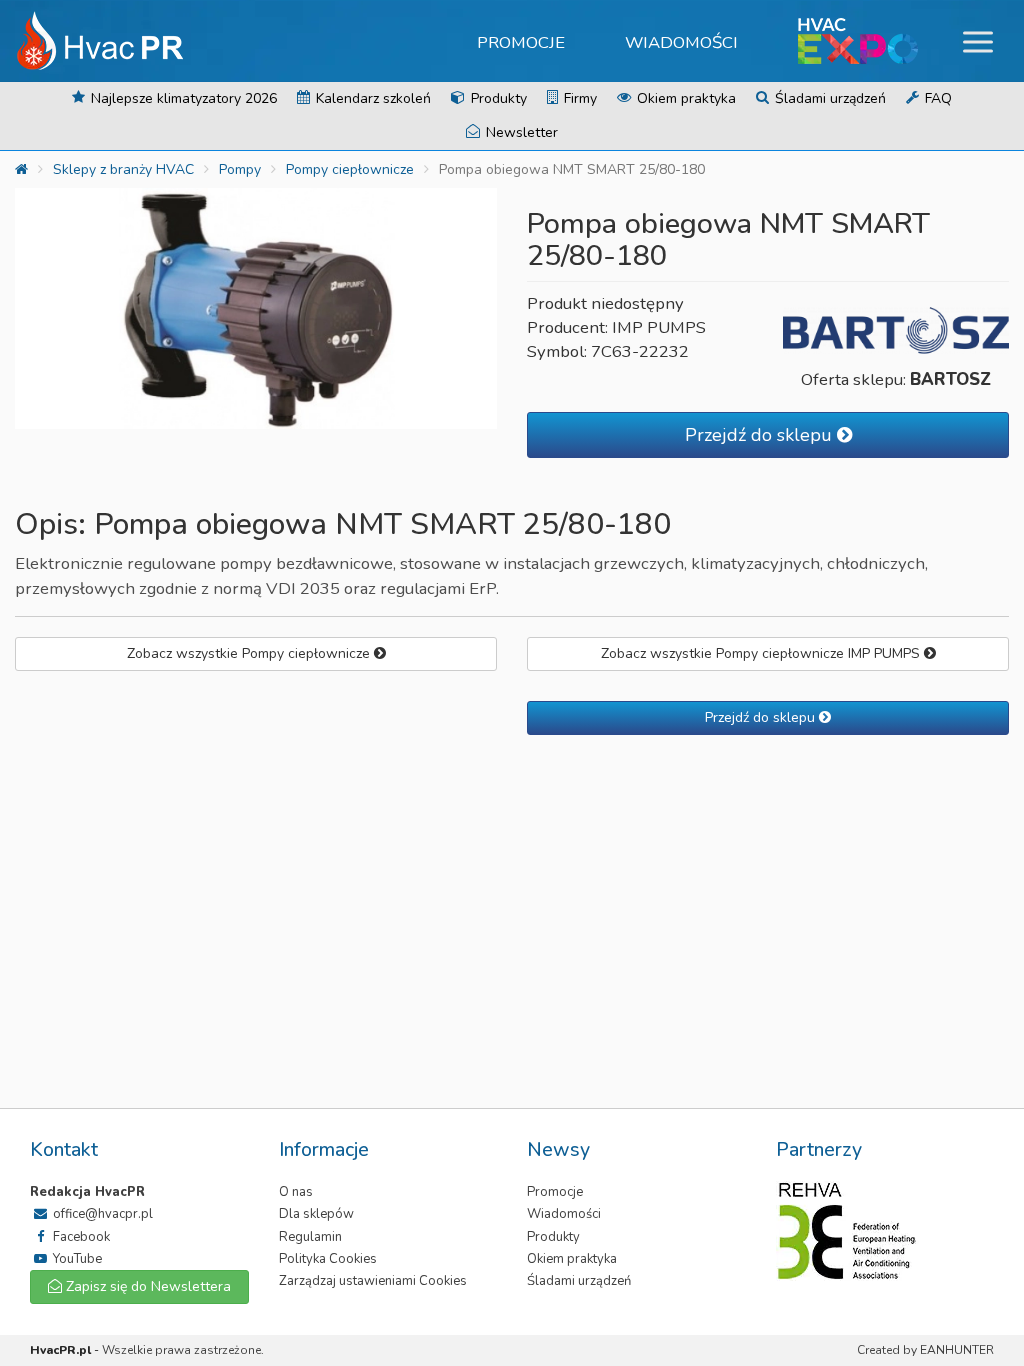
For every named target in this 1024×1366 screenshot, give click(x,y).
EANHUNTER (957, 1350)
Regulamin (310, 1237)
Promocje (521, 42)
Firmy (578, 98)
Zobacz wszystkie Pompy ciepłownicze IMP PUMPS (762, 653)
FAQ (936, 98)
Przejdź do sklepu (761, 435)
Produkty (497, 98)
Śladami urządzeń (828, 98)
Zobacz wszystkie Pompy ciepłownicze (250, 653)
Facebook (80, 1237)
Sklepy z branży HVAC (123, 169)
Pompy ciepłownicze (350, 169)
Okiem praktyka (684, 98)
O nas (296, 1192)
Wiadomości (681, 42)
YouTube (76, 1259)
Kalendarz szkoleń (371, 98)
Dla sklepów (316, 1214)
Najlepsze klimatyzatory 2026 (182, 98)
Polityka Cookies (328, 1259)
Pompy (240, 169)
